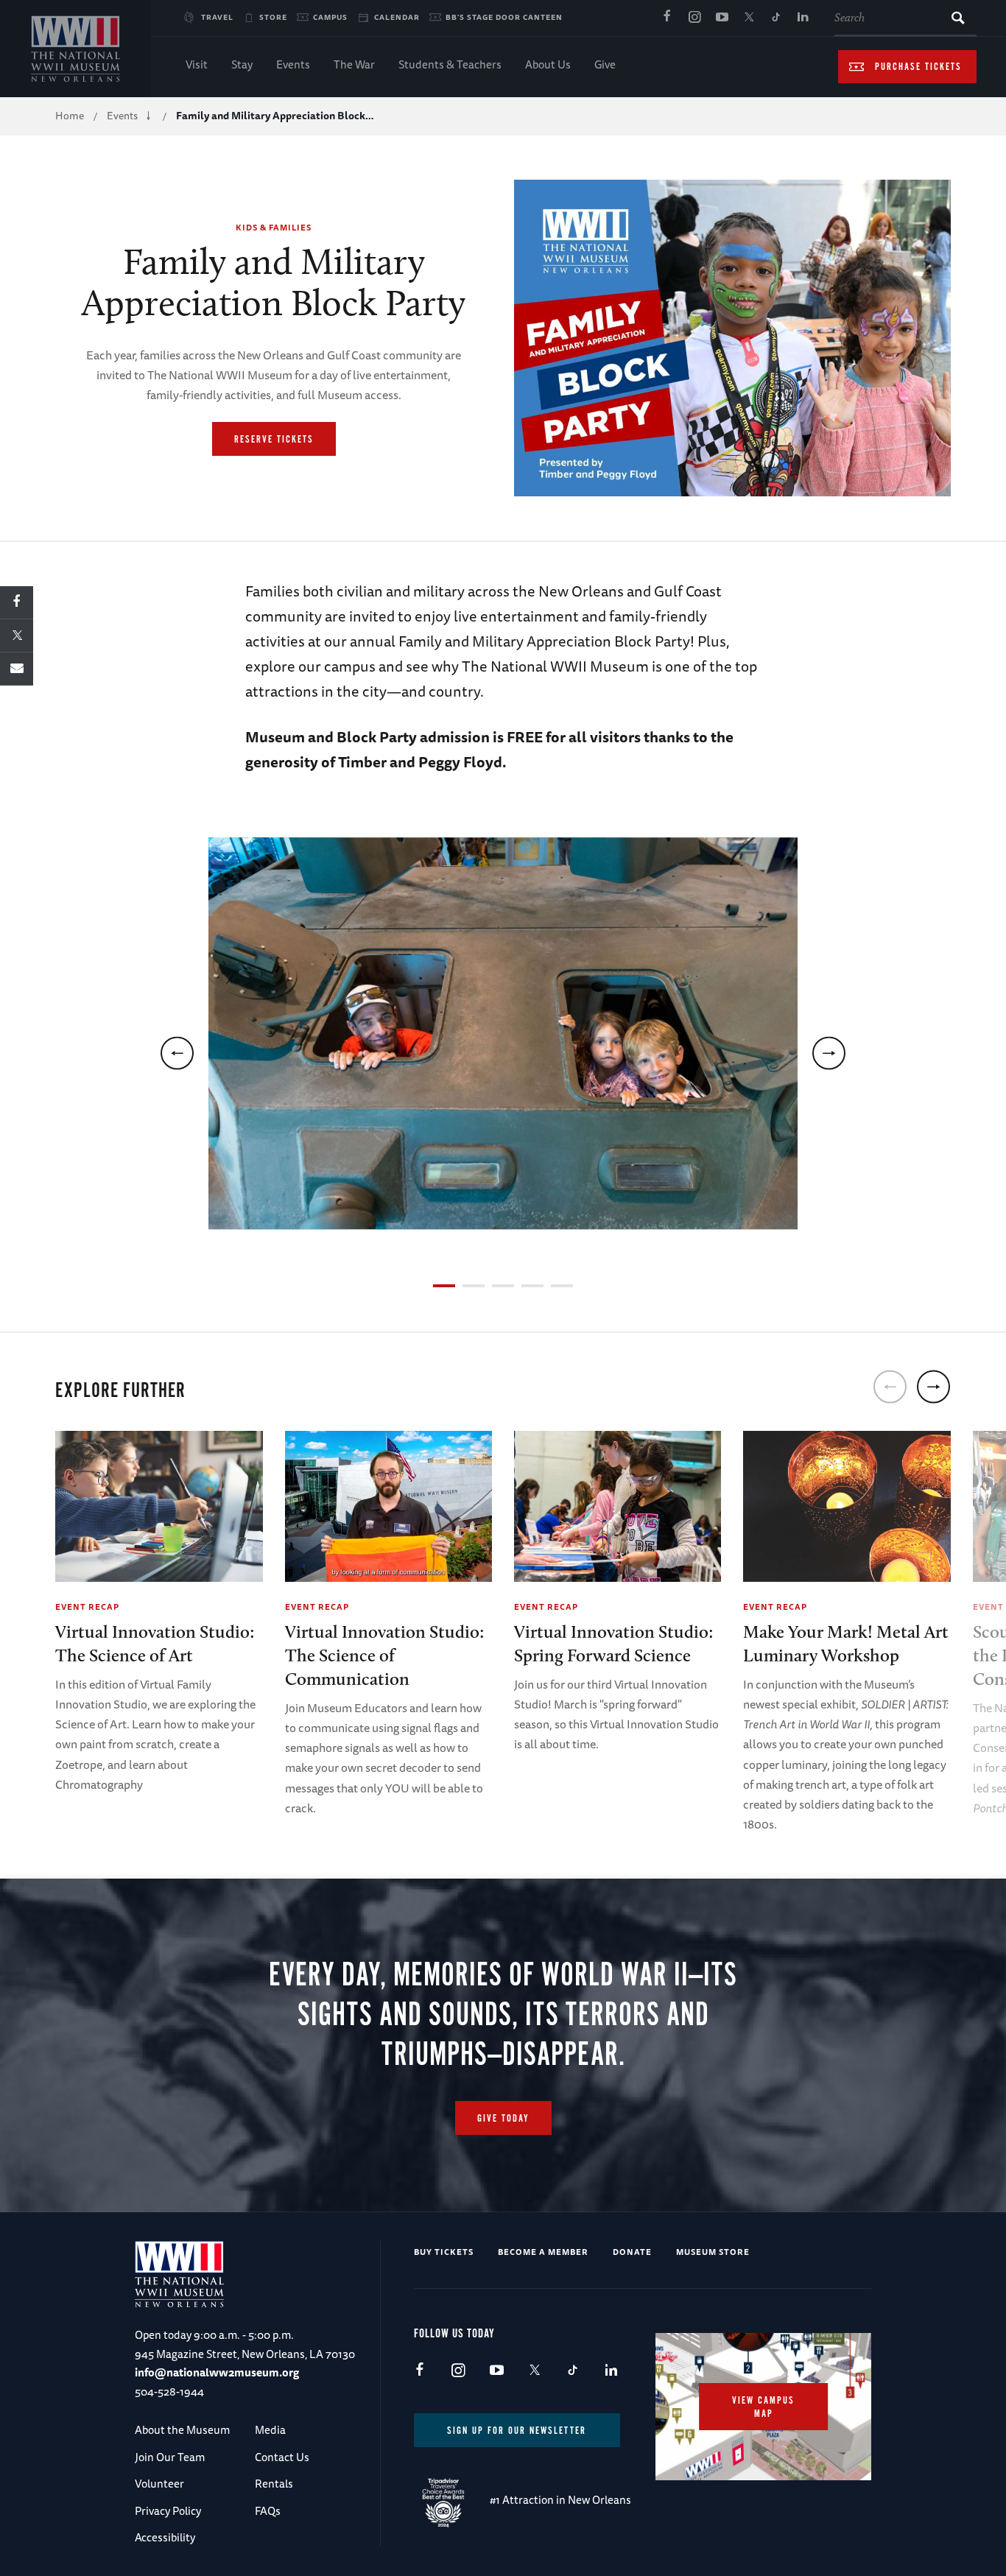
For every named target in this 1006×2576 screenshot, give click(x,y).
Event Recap (87, 1607)
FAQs (268, 2511)
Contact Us (282, 2457)
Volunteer (159, 2484)
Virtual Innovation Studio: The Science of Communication (385, 1655)
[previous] (177, 1053)
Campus (330, 17)
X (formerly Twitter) (749, 18)
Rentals (274, 2484)
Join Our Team (170, 2457)
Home (70, 116)
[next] (829, 1053)
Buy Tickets (444, 2252)
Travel (217, 17)
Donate (632, 2252)
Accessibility (165, 2537)
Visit (197, 64)
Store (273, 17)
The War (354, 64)
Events (293, 64)
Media (270, 2430)
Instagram (694, 18)
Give (605, 64)
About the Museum (182, 2430)
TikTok (776, 18)
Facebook (667, 18)
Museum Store (713, 2252)
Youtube (722, 18)
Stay (242, 64)
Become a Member (543, 2252)
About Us (548, 64)
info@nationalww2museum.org (217, 2372)
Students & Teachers (450, 64)
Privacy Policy (168, 2511)
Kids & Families (274, 227)
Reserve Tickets (274, 440)
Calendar (397, 17)
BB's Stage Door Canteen (504, 17)
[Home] (75, 49)
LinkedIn (803, 18)
